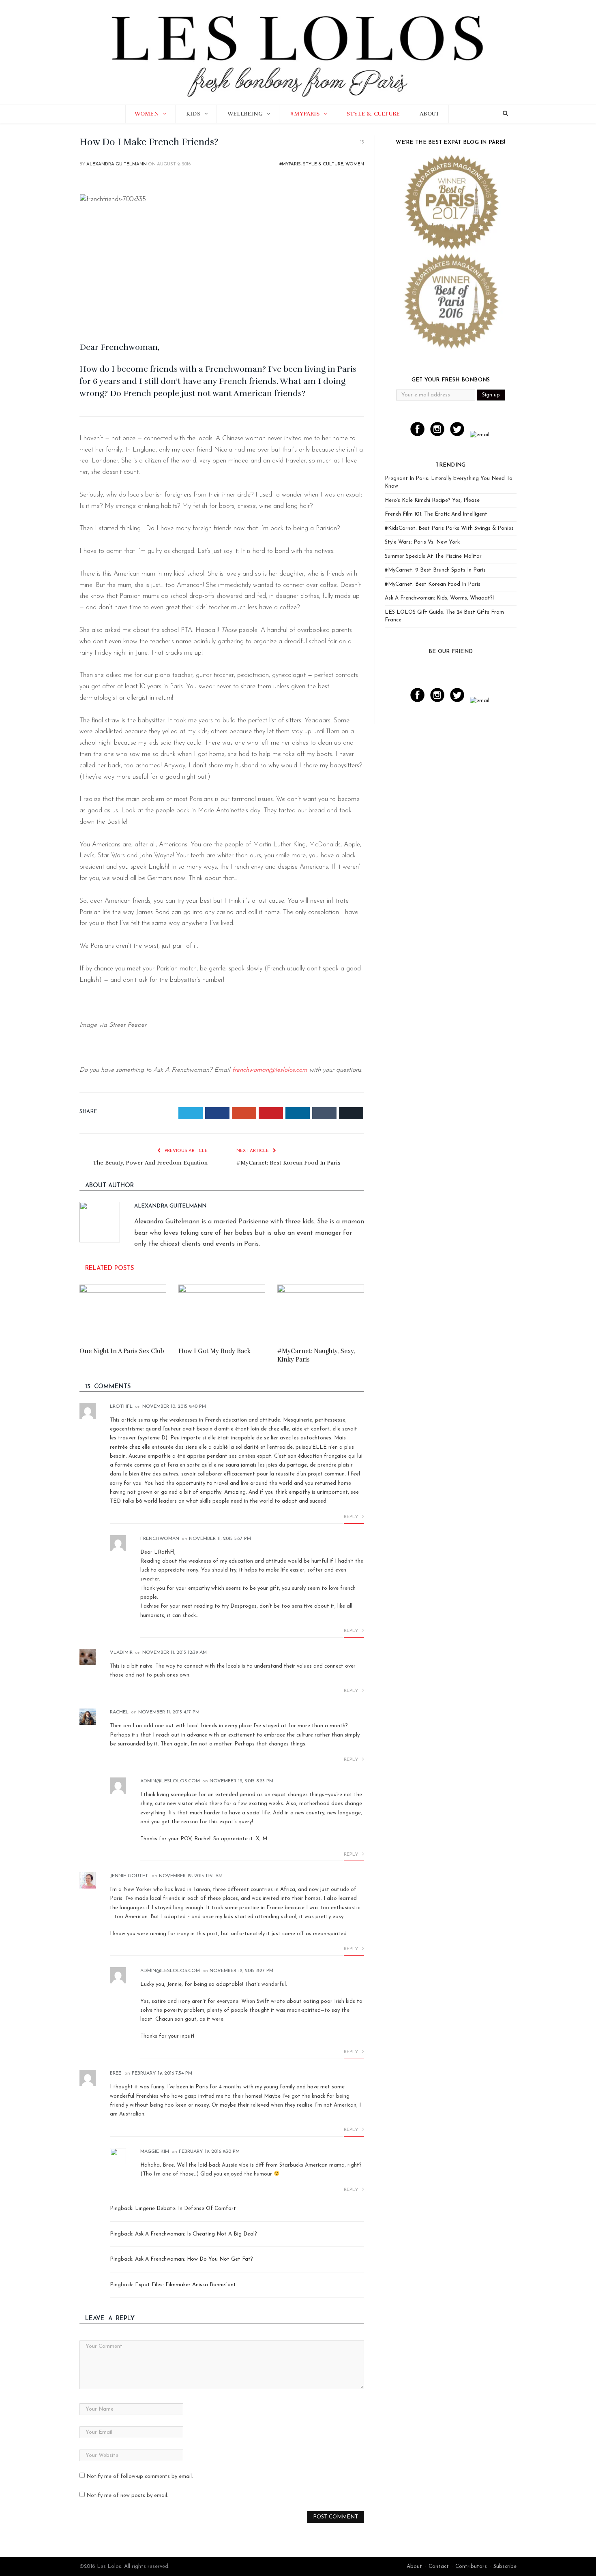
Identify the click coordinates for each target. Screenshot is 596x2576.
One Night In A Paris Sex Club (122, 1351)
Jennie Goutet (129, 1876)
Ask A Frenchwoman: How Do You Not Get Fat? (194, 2259)
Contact (439, 2566)
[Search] (505, 114)
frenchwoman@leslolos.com (270, 1070)
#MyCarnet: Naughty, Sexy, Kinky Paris (316, 1355)
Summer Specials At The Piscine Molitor (433, 556)
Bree (116, 2073)
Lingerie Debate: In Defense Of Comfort (185, 2209)
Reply (352, 1517)
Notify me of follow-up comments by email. (140, 2476)
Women (147, 114)
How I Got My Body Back (214, 1351)
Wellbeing (245, 114)
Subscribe (505, 2566)
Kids (193, 114)
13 (361, 142)
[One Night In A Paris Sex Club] (123, 1313)
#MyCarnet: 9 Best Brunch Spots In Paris (435, 570)
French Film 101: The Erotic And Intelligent (436, 514)
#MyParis (305, 114)
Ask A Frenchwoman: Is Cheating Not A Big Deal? (196, 2234)
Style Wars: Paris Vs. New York (422, 542)
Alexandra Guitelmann (117, 164)
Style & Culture (373, 114)
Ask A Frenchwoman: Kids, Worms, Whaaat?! (439, 598)
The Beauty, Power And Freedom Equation (150, 1163)
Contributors (471, 2566)
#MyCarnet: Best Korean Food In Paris (288, 1163)
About (430, 114)
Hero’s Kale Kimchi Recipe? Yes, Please (432, 500)
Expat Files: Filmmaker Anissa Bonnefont (185, 2285)
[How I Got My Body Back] (222, 1313)
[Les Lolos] (298, 51)
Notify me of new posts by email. (127, 2496)
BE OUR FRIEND (451, 652)
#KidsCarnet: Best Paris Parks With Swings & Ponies (449, 528)
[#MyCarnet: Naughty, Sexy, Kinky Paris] (321, 1313)
